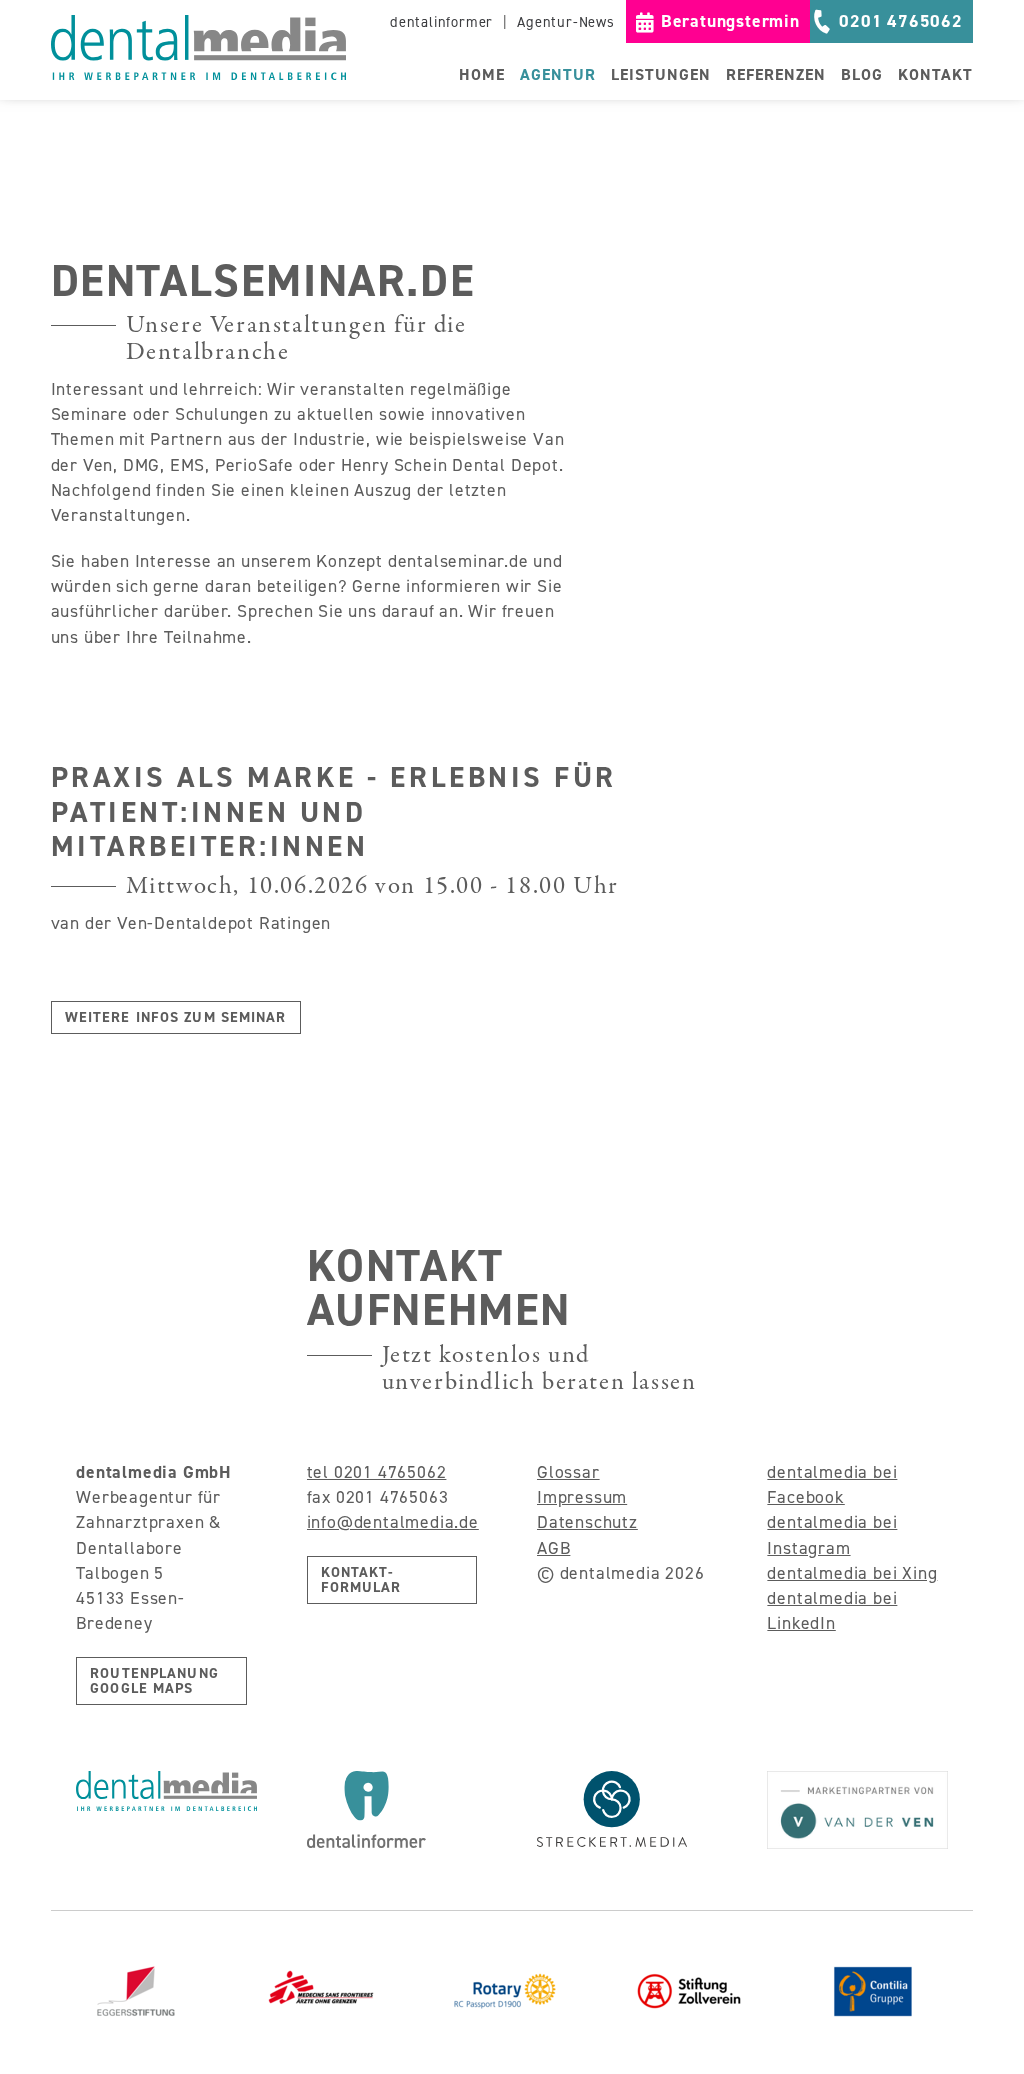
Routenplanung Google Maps (154, 1680)
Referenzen (776, 74)
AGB (553, 1548)
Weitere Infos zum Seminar (176, 1017)
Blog (862, 74)
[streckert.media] (627, 1809)
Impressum (582, 1497)
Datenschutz (587, 1522)
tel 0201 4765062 (377, 1472)
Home (482, 74)
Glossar (568, 1472)
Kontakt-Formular (361, 1579)
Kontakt (935, 74)
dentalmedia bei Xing (852, 1573)
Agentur (558, 74)
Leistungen (661, 74)
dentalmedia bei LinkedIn (832, 1610)
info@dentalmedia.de (393, 1522)
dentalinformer (441, 22)
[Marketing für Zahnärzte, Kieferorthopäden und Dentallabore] (198, 47)
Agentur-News (566, 22)
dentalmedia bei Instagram (832, 1534)
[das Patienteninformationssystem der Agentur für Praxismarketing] (397, 1809)
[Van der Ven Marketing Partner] (857, 1810)
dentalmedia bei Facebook (832, 1484)
